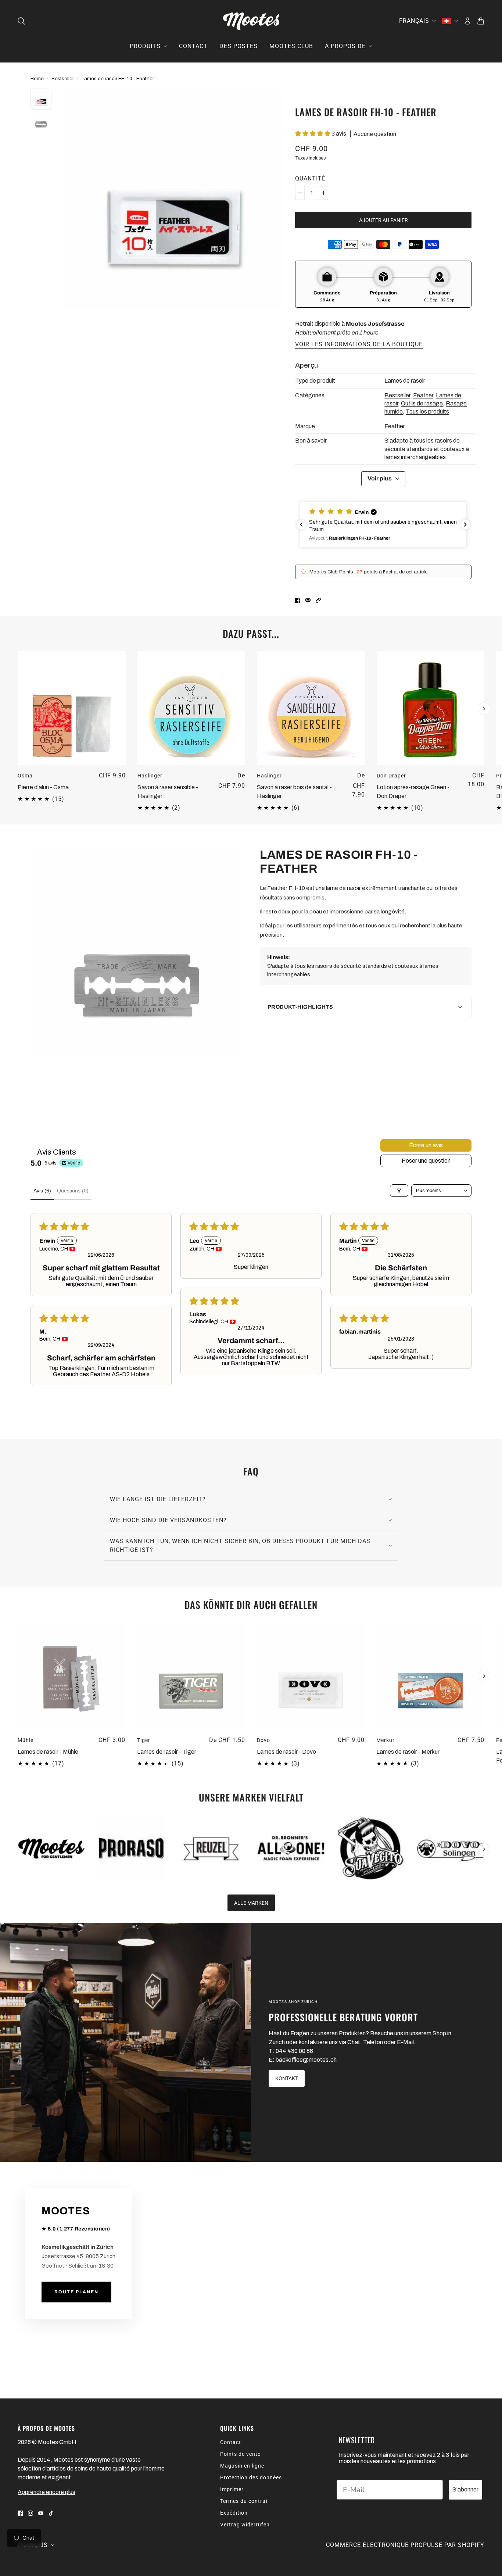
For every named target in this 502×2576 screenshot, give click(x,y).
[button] (313, 134)
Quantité (310, 178)
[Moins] (300, 193)
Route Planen (76, 2292)
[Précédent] (18, 658)
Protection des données (251, 2477)
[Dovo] (450, 1849)
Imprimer (232, 2489)
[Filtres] (399, 1191)
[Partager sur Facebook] (298, 600)
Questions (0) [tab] (73, 1191)
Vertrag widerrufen (245, 2525)
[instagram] (31, 2513)
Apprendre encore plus (46, 2492)
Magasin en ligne (242, 2466)
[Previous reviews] (301, 525)
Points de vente (240, 2454)
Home (37, 78)
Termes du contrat (244, 2501)
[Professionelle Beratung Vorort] (125, 2042)
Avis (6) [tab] (42, 1191)
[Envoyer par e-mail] (308, 600)
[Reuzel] (211, 1849)
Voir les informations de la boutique (359, 345)
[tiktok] (51, 2513)
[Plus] (323, 193)
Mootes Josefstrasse (375, 324)
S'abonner (465, 2489)
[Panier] (481, 21)
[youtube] (41, 2513)
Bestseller (63, 78)
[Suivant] (484, 709)
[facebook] (20, 2513)
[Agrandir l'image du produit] (173, 199)
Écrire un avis (426, 1145)
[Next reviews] (465, 525)
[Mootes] (251, 21)
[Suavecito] (371, 1849)
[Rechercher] (21, 21)
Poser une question (426, 1161)
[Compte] (467, 21)
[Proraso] (131, 1849)
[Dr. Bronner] (291, 1849)
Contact (231, 2442)
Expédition (234, 2513)
